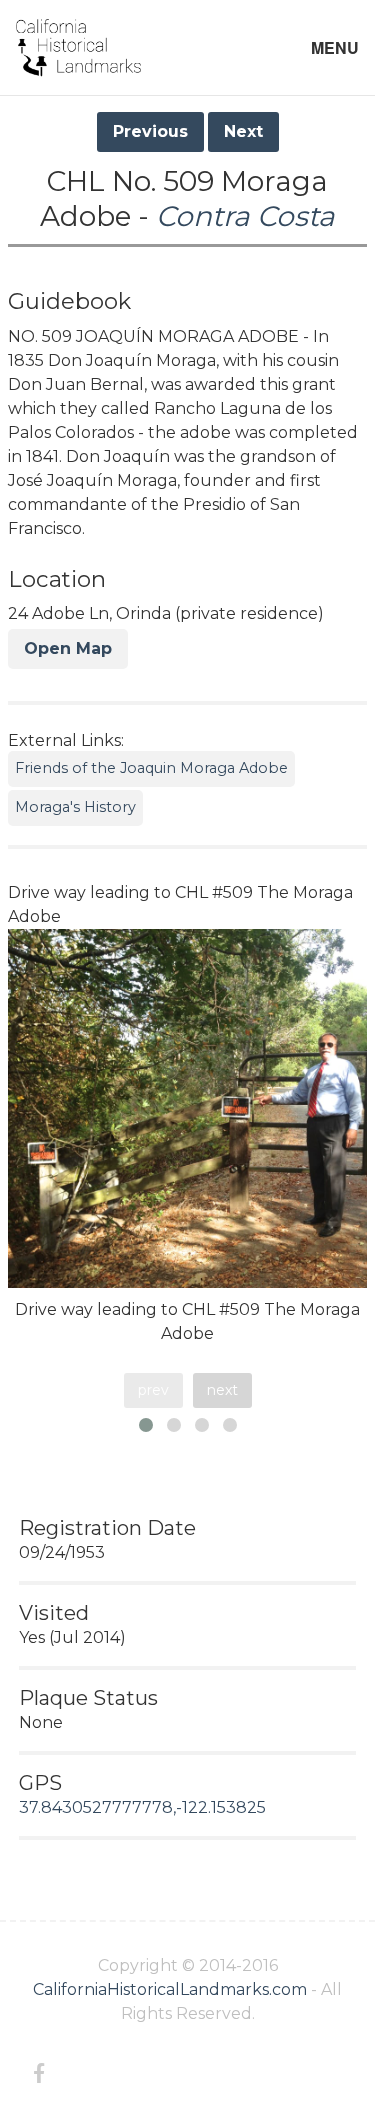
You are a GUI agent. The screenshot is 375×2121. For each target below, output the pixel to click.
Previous (150, 131)
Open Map (68, 648)
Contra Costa (245, 216)
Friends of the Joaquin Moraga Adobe (151, 768)
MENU (335, 47)
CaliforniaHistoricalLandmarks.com (170, 1989)
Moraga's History (75, 807)
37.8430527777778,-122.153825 (142, 1807)
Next (243, 131)
